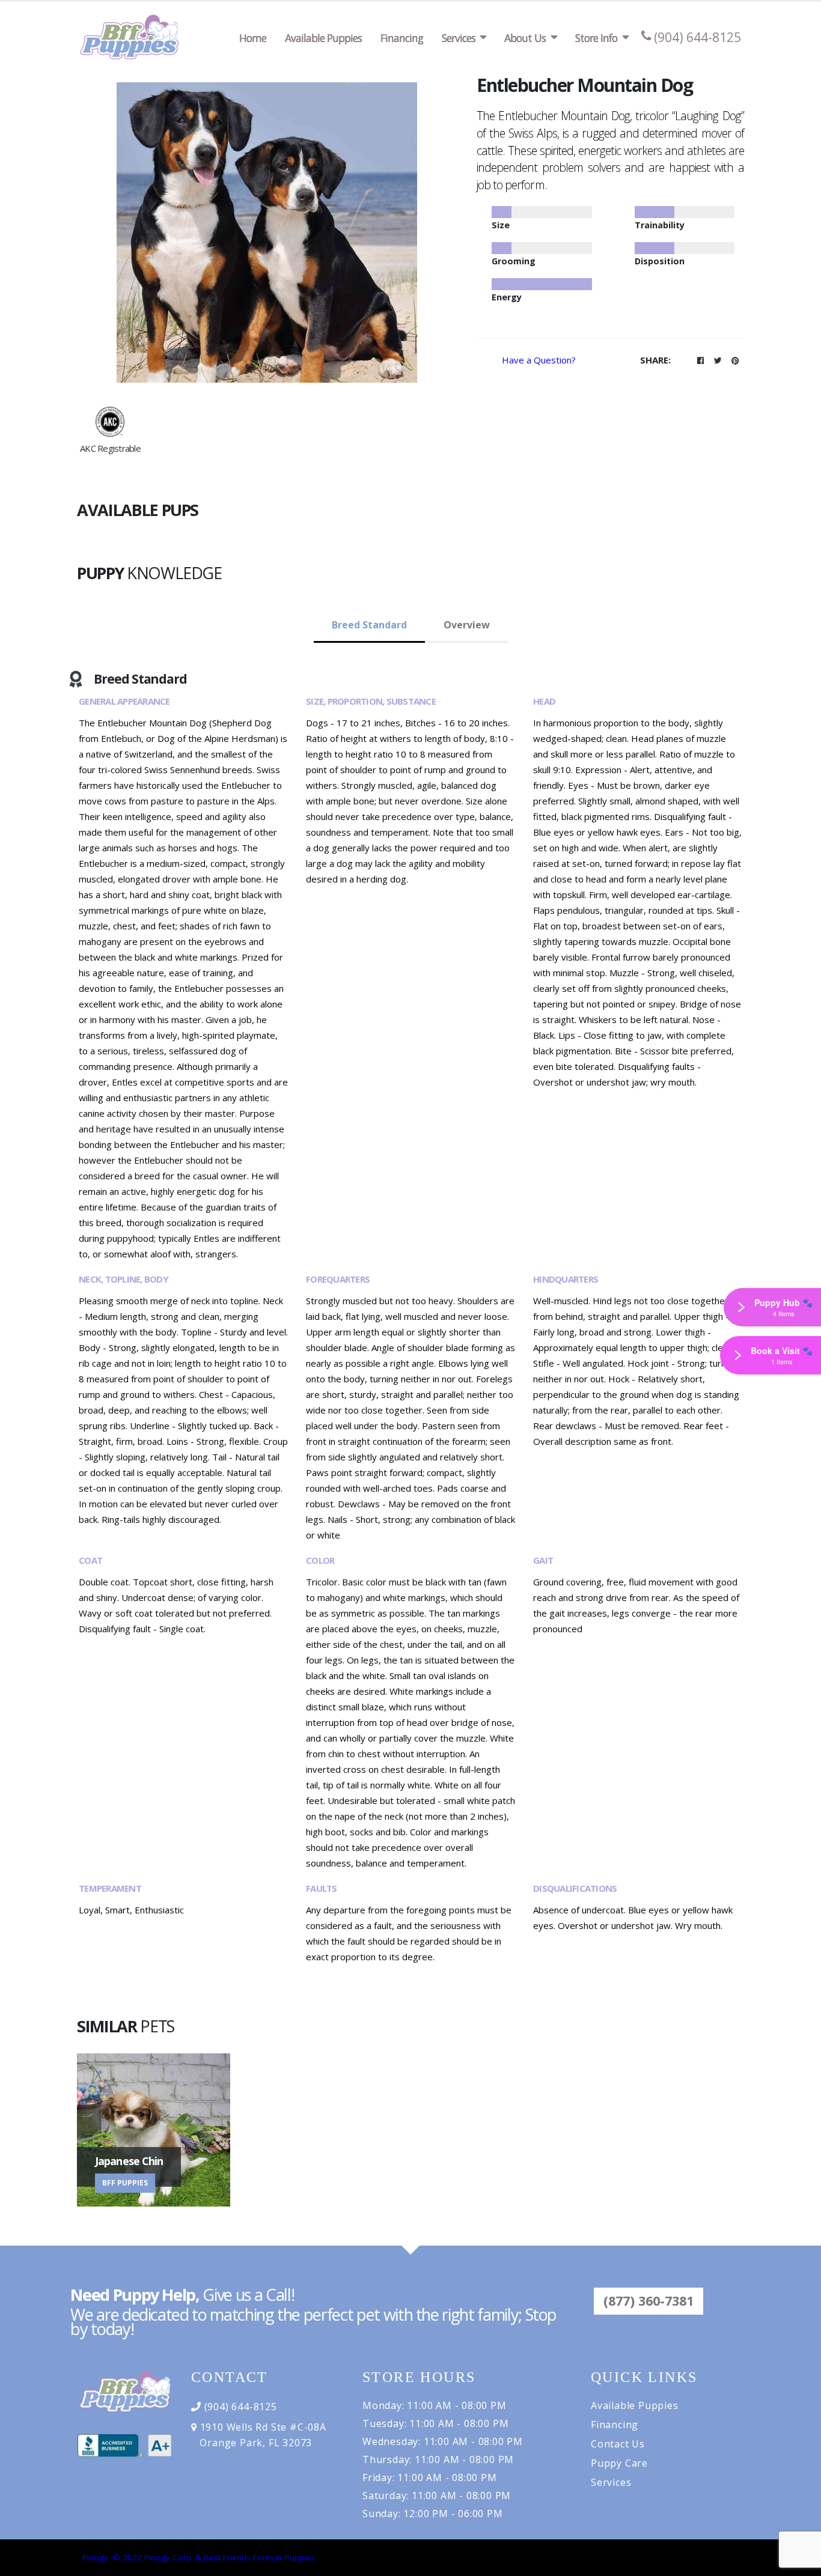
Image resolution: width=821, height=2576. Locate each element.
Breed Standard (369, 625)
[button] (700, 360)
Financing (402, 38)
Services (459, 38)
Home (253, 38)
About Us (525, 38)
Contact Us (618, 2444)
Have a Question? (539, 360)
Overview (467, 625)
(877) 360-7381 (649, 2301)
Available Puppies (323, 38)
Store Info (596, 38)
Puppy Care (619, 2463)
